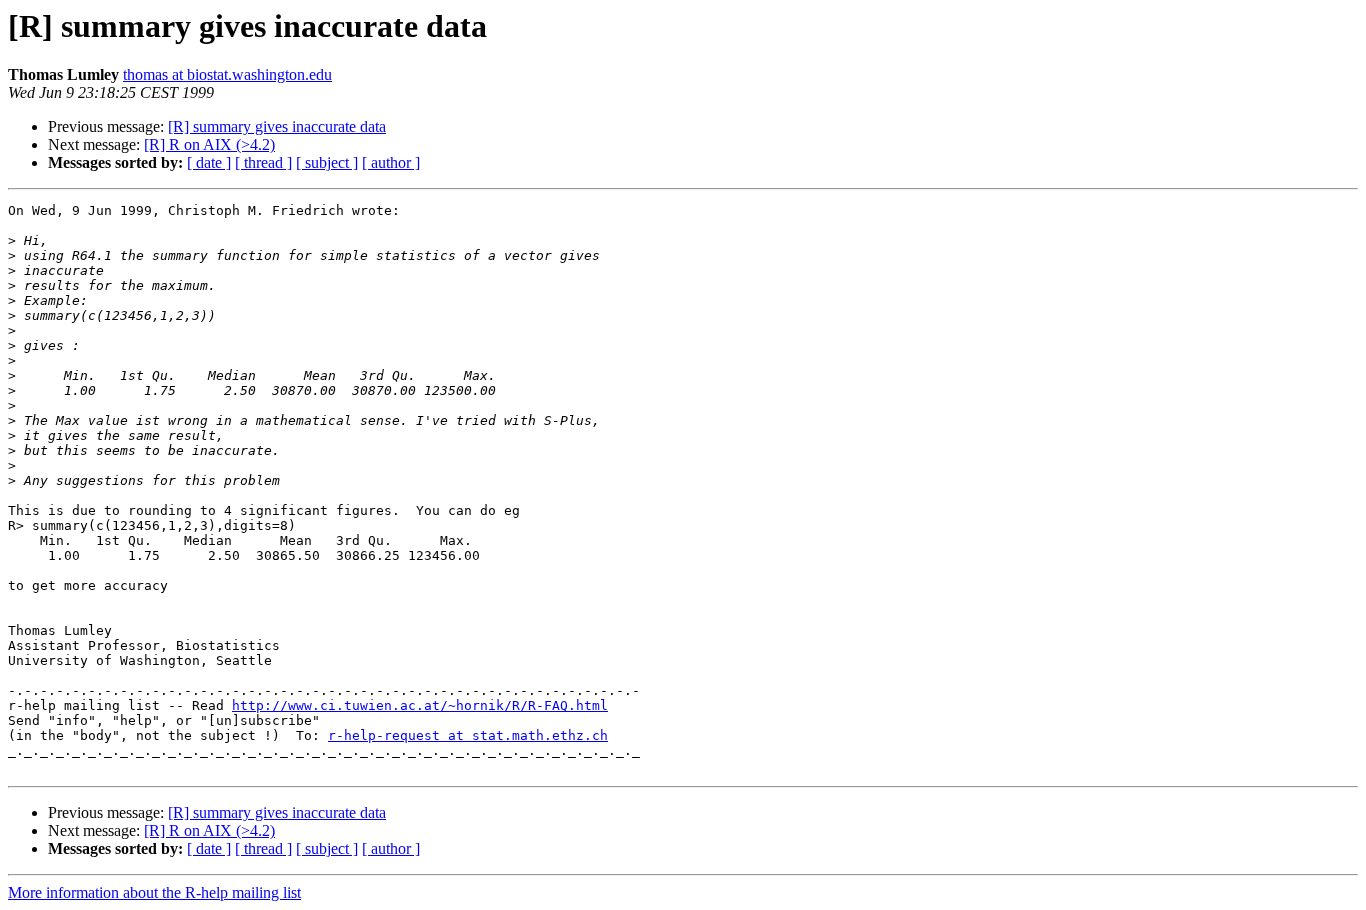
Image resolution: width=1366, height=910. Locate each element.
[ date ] (209, 162)
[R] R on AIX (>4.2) (209, 144)
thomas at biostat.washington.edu (227, 74)
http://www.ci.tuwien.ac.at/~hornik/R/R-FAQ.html (420, 705)
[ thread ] (263, 162)
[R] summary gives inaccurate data (277, 126)
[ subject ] (327, 162)
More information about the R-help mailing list (154, 892)
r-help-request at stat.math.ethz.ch (468, 735)
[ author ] (391, 162)
